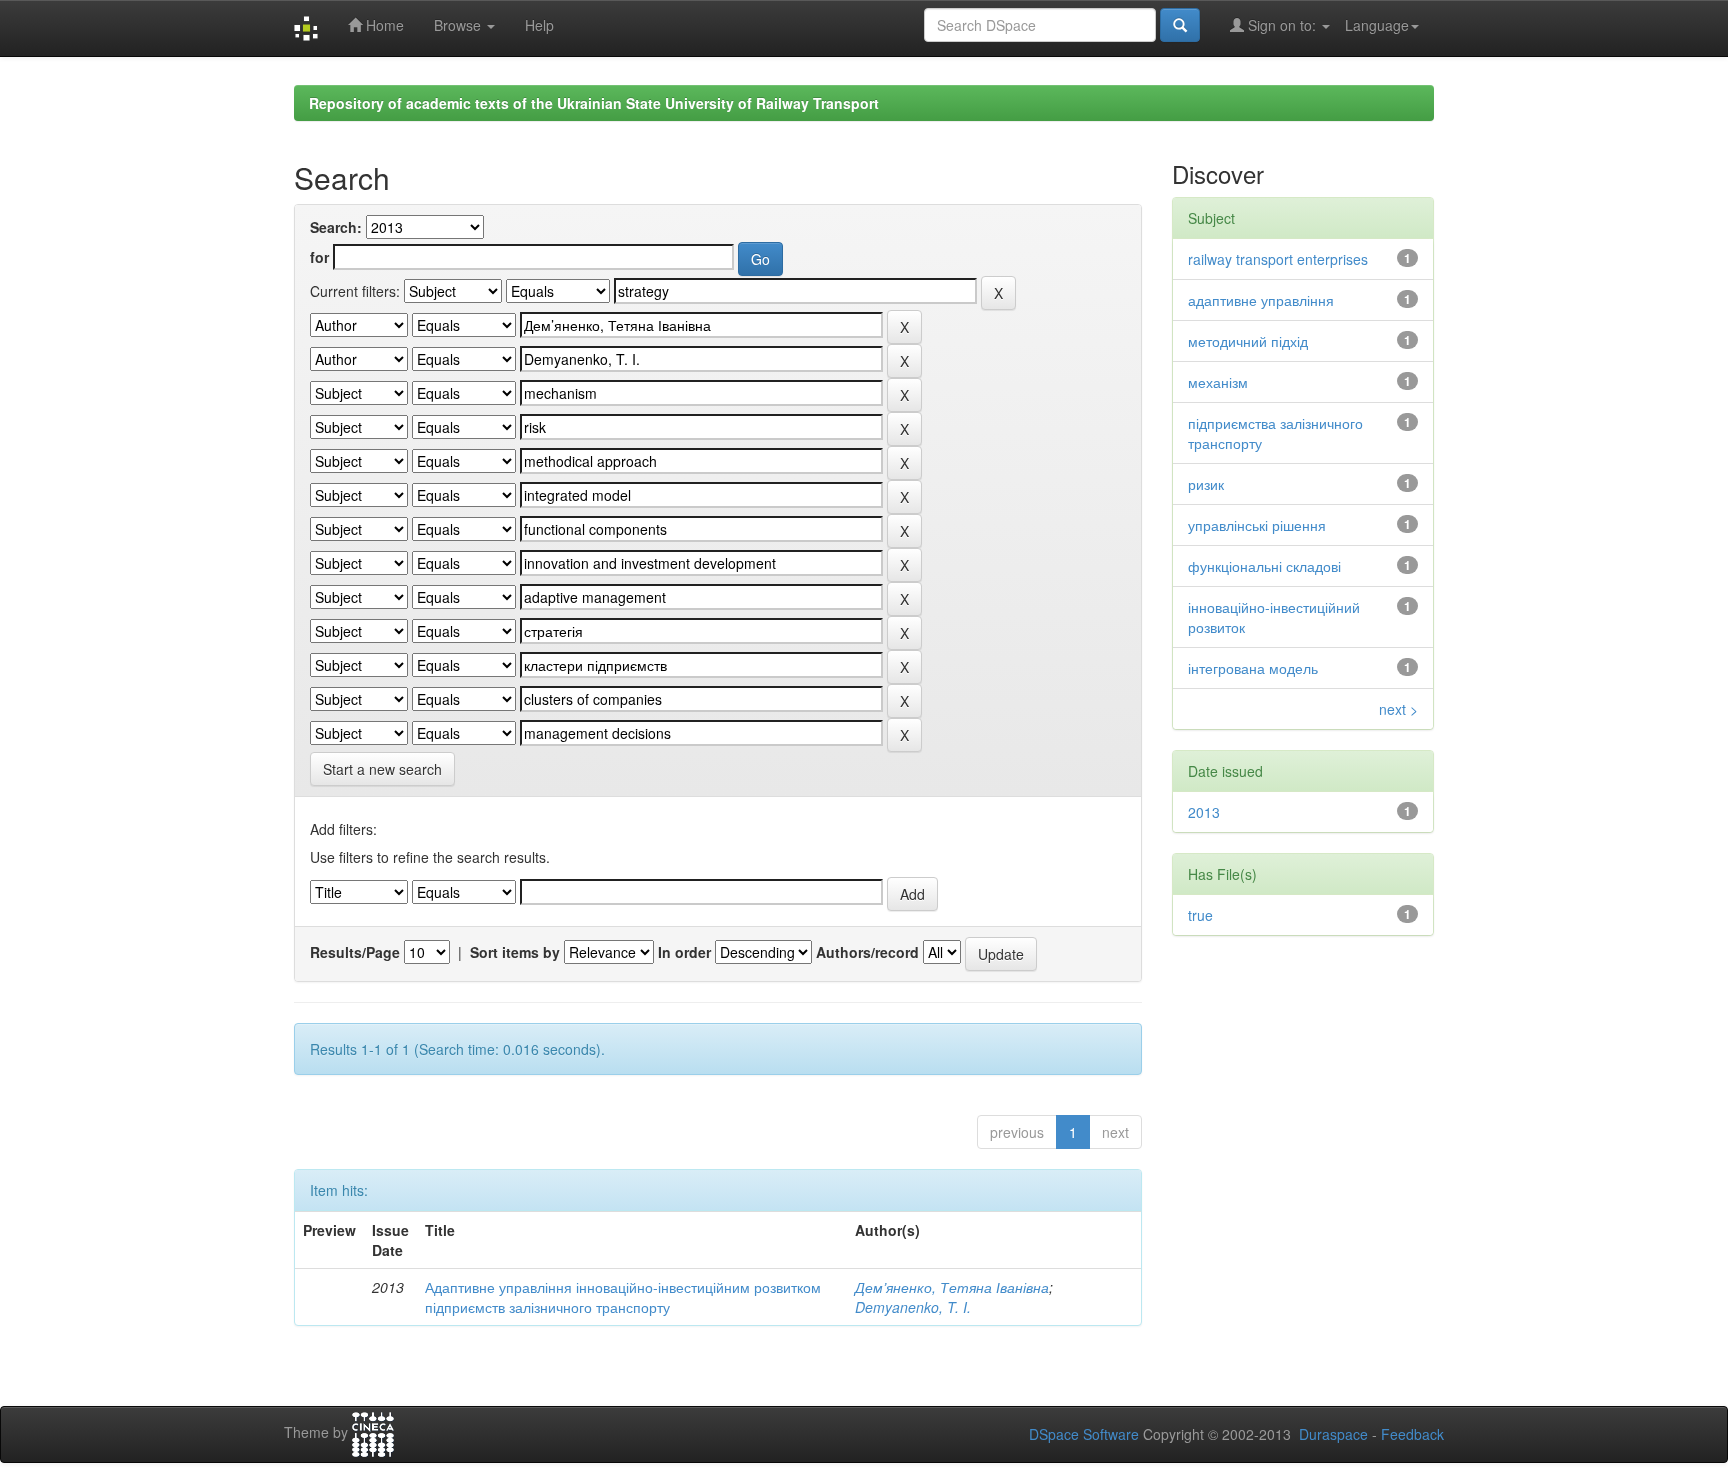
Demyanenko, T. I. (913, 1307)
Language (1377, 25)
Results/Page (355, 952)
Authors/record (867, 952)
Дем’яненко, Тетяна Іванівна (952, 1287)
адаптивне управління (1261, 300)
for (319, 257)
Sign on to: (1282, 25)
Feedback (1412, 1434)
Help (539, 25)
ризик (1206, 484)
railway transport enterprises (1278, 259)
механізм (1218, 382)
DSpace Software (1084, 1434)
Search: (336, 227)
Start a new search (382, 769)
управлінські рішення (1257, 525)
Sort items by (515, 952)
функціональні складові (1264, 566)
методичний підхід (1248, 341)
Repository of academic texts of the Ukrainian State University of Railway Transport (594, 103)
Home (383, 25)
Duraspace (1333, 1434)
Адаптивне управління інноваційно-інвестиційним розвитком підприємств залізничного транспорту (623, 1297)
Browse (459, 25)
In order (684, 952)
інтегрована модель (1253, 668)
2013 (1204, 812)
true (1200, 915)
